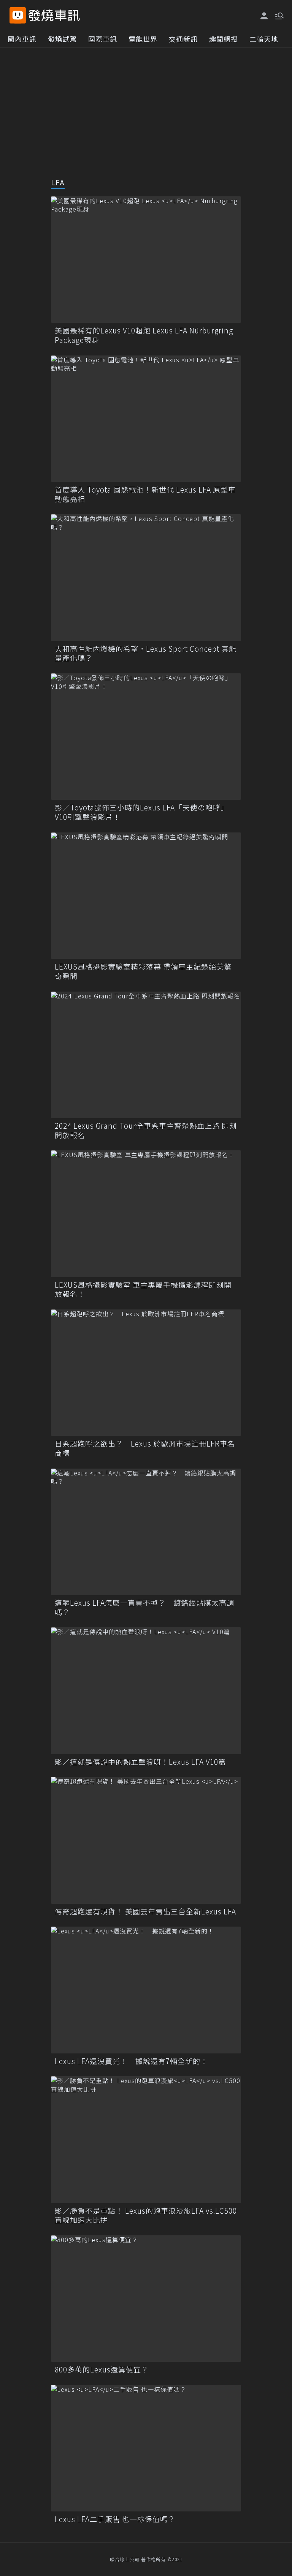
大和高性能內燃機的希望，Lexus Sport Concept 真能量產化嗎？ (146, 653)
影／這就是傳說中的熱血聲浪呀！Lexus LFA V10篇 (140, 1762)
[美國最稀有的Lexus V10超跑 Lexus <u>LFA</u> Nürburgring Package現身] (146, 260)
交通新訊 (183, 39)
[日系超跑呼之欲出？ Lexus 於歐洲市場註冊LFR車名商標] (146, 1373)
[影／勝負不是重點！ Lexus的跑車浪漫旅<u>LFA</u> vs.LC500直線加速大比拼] (146, 2139)
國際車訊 (103, 39)
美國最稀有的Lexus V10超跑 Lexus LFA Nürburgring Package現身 (144, 335)
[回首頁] (54, 15)
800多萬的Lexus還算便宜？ (102, 2370)
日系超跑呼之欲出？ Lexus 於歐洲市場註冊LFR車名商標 (145, 1448)
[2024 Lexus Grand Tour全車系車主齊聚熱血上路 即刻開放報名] (146, 1055)
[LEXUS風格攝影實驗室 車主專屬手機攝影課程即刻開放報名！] (146, 1214)
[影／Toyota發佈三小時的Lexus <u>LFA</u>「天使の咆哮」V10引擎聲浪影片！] (146, 737)
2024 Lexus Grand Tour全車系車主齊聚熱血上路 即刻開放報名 (146, 1130)
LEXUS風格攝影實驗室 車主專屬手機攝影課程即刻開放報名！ (143, 1290)
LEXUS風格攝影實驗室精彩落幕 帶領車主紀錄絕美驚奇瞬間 (143, 971)
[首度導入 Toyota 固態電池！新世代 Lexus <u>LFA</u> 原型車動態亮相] (146, 419)
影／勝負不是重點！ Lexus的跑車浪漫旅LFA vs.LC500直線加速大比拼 (146, 2215)
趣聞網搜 (224, 39)
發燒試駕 (62, 39)
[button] (279, 15)
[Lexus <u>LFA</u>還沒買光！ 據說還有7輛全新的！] (146, 1990)
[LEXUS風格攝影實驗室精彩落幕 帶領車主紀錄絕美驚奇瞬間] (146, 896)
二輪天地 (264, 39)
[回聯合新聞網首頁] (18, 15)
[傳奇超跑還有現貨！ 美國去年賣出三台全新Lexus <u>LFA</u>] (146, 1840)
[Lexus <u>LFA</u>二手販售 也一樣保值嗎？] (146, 2448)
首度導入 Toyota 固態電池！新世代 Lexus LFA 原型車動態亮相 (145, 494)
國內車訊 (22, 39)
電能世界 (143, 39)
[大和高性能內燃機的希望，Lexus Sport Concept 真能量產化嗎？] (146, 577)
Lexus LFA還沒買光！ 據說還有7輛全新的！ (131, 2061)
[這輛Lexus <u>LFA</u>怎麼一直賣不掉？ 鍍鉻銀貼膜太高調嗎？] (146, 1532)
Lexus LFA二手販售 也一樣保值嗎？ (115, 2519)
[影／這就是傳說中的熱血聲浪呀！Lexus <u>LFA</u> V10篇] (146, 1691)
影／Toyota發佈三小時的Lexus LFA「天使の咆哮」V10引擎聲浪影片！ (141, 812)
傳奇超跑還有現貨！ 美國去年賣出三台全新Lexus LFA (145, 1912)
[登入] (264, 16)
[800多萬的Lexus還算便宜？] (146, 2299)
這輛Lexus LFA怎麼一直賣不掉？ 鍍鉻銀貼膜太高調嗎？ (144, 1607)
